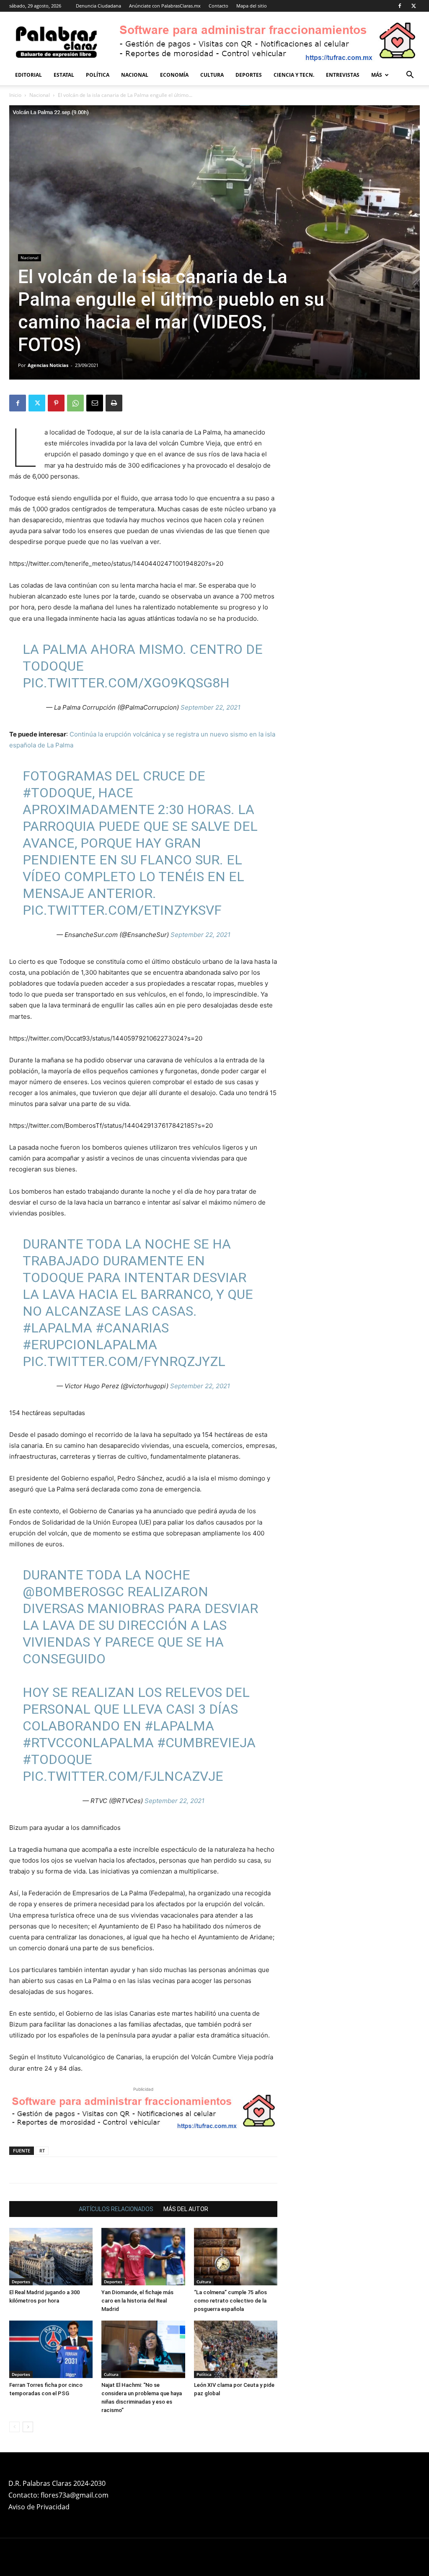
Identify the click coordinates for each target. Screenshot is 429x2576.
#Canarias (132, 1328)
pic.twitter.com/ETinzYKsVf (122, 910)
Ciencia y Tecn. (294, 75)
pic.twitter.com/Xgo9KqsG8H (126, 683)
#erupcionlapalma (90, 1345)
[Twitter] (413, 6)
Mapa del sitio (252, 6)
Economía (174, 75)
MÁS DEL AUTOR (186, 2209)
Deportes (249, 75)
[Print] (114, 403)
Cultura (212, 75)
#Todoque (57, 1759)
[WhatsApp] (75, 403)
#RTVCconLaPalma (88, 1743)
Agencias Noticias (48, 365)
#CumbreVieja (206, 1743)
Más (377, 75)
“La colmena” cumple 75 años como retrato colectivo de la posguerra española (230, 2301)
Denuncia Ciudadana (98, 6)
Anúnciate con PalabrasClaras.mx (165, 6)
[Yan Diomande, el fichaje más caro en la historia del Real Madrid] (143, 2257)
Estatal (64, 75)
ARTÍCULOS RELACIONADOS (116, 2209)
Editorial (28, 75)
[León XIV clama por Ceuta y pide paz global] (236, 2349)
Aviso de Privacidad (39, 2507)
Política (98, 75)
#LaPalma (57, 1328)
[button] (410, 76)
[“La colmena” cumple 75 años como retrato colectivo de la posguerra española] (236, 2257)
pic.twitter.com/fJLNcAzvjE (123, 1776)
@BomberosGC (73, 1592)
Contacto (218, 6)
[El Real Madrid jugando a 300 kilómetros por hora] (51, 2257)
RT (42, 2151)
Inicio (15, 95)
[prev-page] (14, 2427)
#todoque (57, 793)
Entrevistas (343, 75)
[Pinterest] (56, 403)
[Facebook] (400, 6)
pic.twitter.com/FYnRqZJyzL (124, 1361)
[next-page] (28, 2427)
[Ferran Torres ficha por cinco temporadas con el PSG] (51, 2349)
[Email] (95, 403)
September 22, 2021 (211, 707)
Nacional (135, 75)
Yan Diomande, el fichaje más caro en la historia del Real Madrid (137, 2301)
